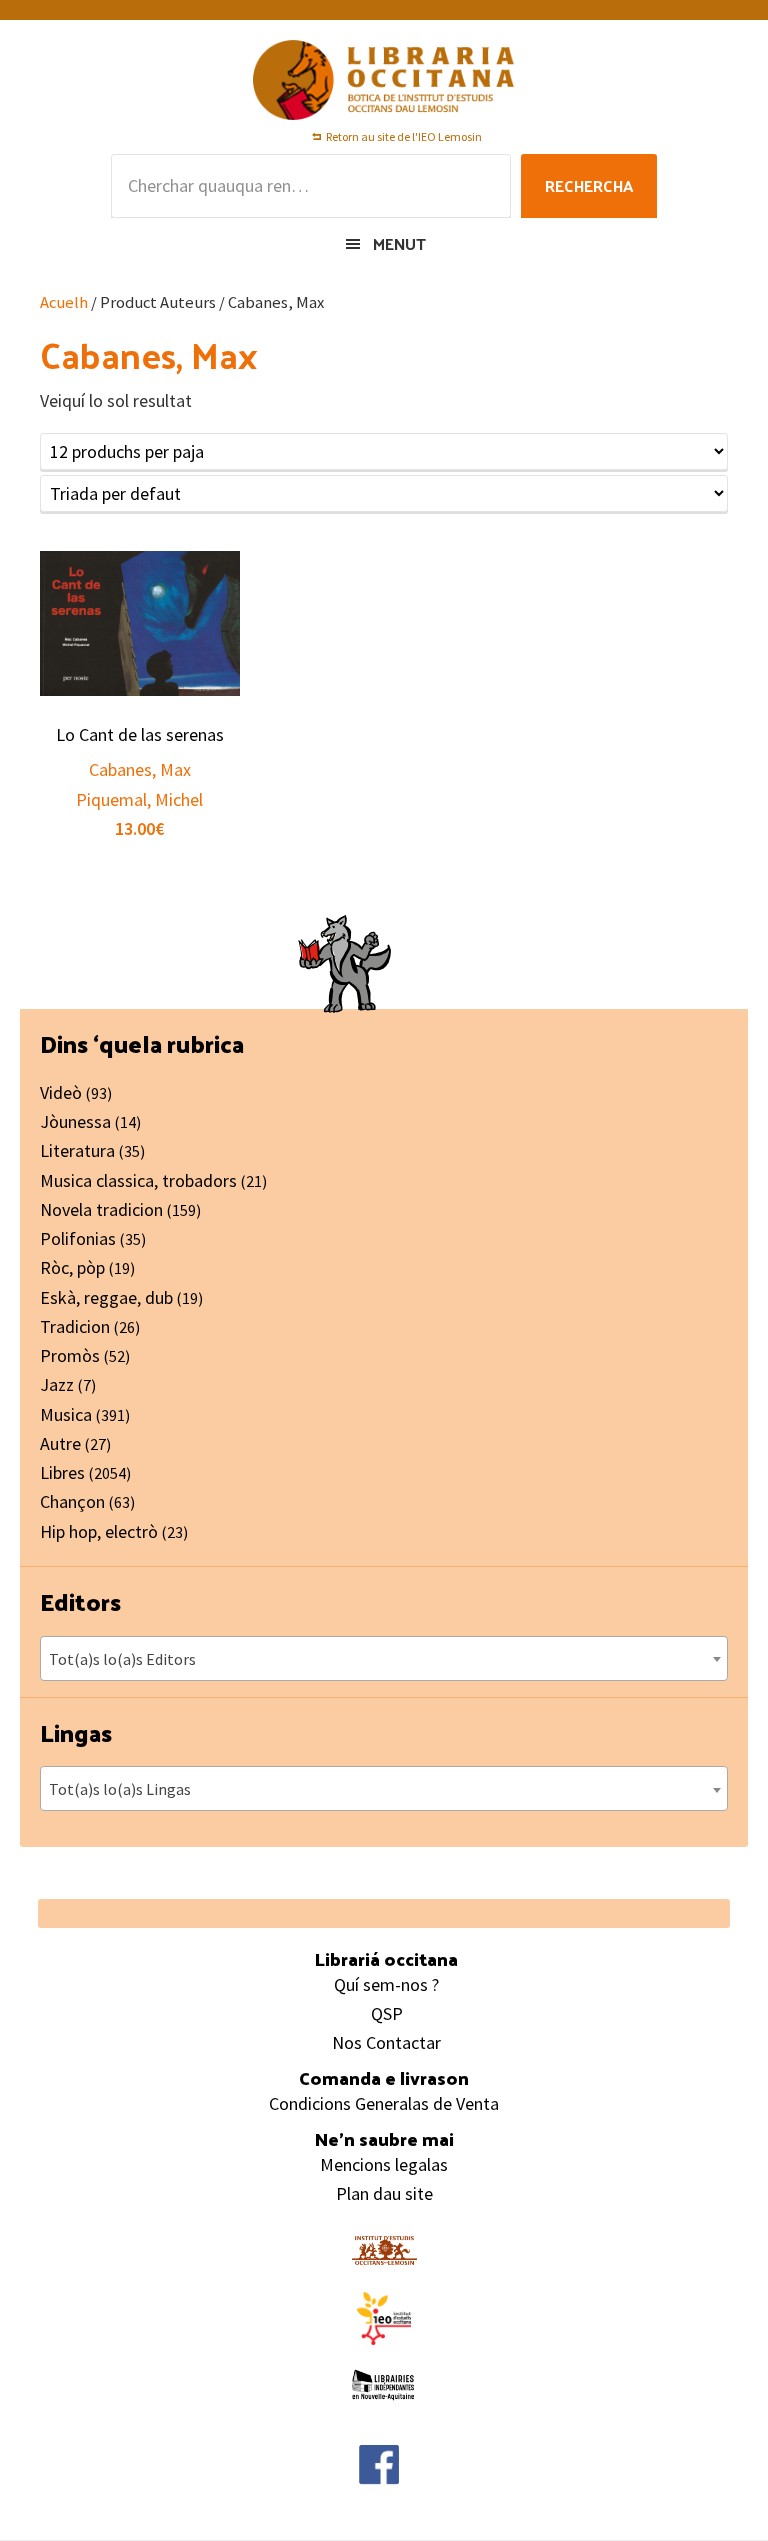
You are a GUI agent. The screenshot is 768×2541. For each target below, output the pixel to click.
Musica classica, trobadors (138, 1180)
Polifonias (78, 1238)
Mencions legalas (384, 2164)
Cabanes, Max (140, 769)
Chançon (72, 1501)
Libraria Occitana (384, 80)
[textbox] (384, 1659)
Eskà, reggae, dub (106, 1297)
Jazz (57, 1384)
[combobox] (384, 1658)
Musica (66, 1414)
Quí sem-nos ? (386, 1984)
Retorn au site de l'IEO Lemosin (404, 136)
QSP (387, 2013)
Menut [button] (399, 243)
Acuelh (64, 302)
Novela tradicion (101, 1209)
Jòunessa (75, 1121)
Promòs (70, 1355)
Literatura (77, 1150)
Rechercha (589, 185)
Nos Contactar (386, 2042)
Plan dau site (384, 2193)
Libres (62, 1472)
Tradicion (75, 1326)
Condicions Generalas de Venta (384, 2103)
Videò (61, 1092)
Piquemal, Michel (139, 799)
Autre (60, 1443)
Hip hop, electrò (99, 1531)
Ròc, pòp (72, 1267)
